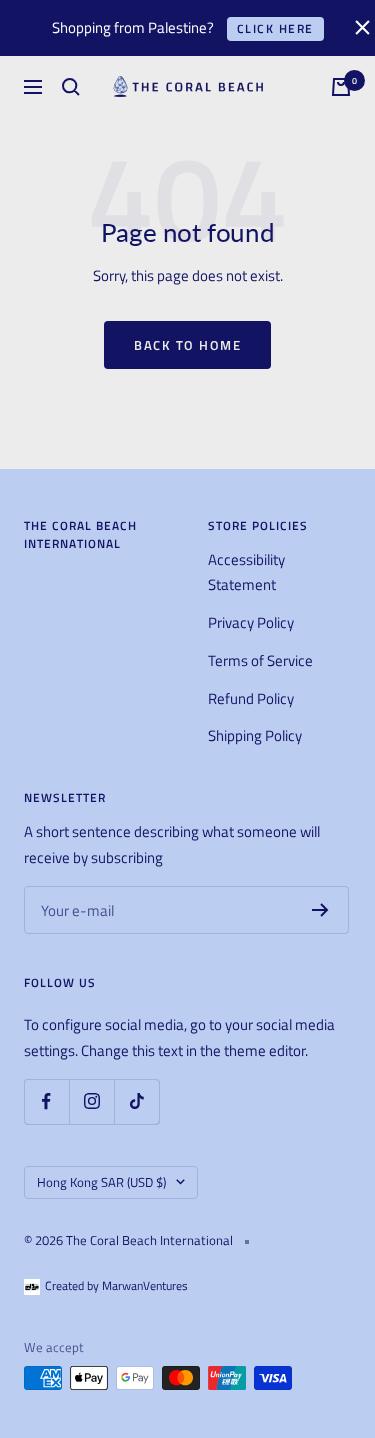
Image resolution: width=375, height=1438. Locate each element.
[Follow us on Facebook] (46, 1101)
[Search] (71, 87)
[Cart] (341, 87)
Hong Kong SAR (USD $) (101, 1182)
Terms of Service (260, 660)
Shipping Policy (255, 735)
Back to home (187, 345)
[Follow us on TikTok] (136, 1101)
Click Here (275, 28)
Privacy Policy (251, 622)
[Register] (320, 910)
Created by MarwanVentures (116, 1285)
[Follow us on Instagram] (91, 1101)
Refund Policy (251, 698)
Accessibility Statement (246, 572)
